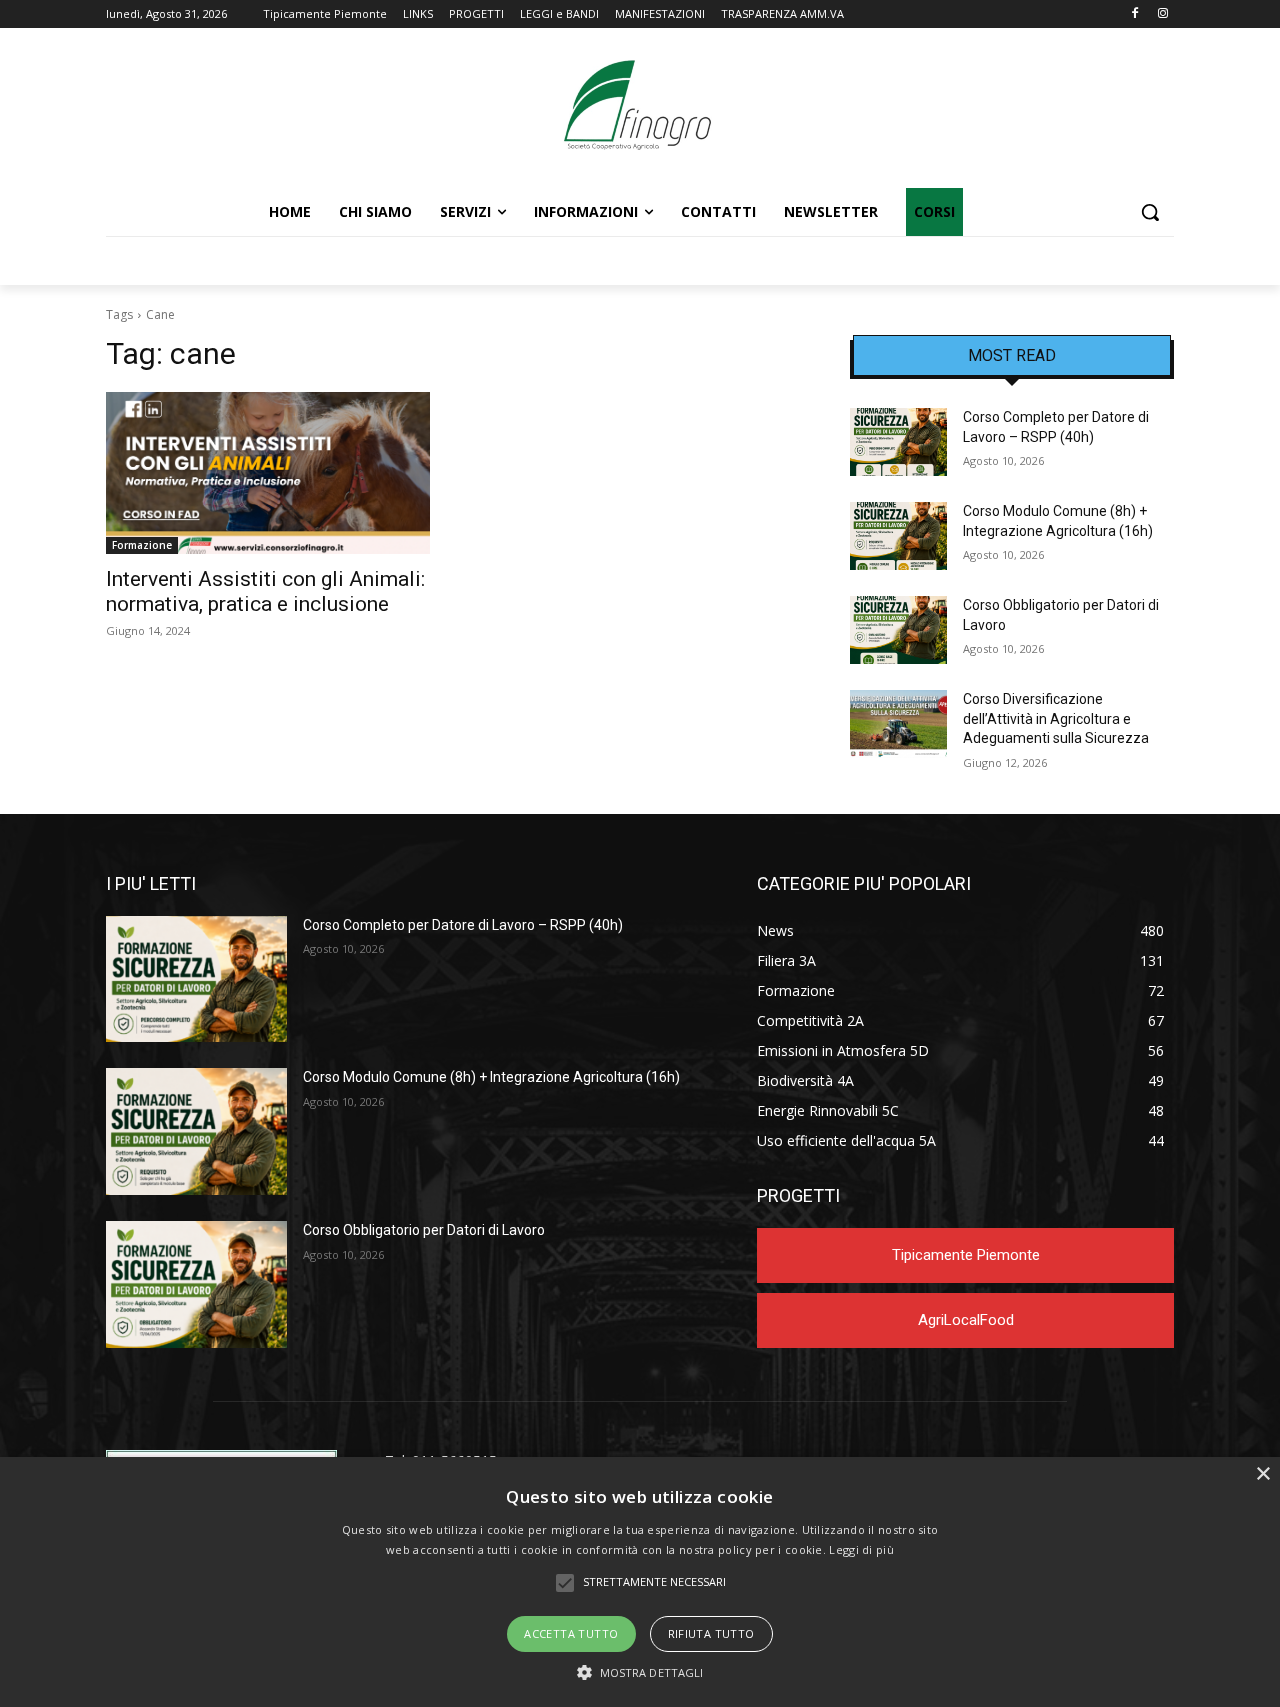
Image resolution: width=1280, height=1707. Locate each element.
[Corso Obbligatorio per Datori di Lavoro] (898, 630)
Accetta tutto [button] (571, 1633)
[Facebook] (1134, 14)
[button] (1150, 212)
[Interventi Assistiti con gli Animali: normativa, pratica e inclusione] (268, 473)
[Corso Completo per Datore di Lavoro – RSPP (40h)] (898, 442)
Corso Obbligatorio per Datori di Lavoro (424, 1230)
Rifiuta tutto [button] (711, 1633)
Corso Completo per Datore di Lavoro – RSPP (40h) (463, 925)
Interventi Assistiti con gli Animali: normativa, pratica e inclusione (265, 591)
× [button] (1262, 1474)
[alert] (640, 1582)
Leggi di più (861, 1549)
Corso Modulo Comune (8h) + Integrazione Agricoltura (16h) (491, 1077)
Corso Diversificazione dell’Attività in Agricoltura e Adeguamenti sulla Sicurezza (1056, 718)
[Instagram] (1162, 14)
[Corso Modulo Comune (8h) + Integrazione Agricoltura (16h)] (898, 536)
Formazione (142, 545)
